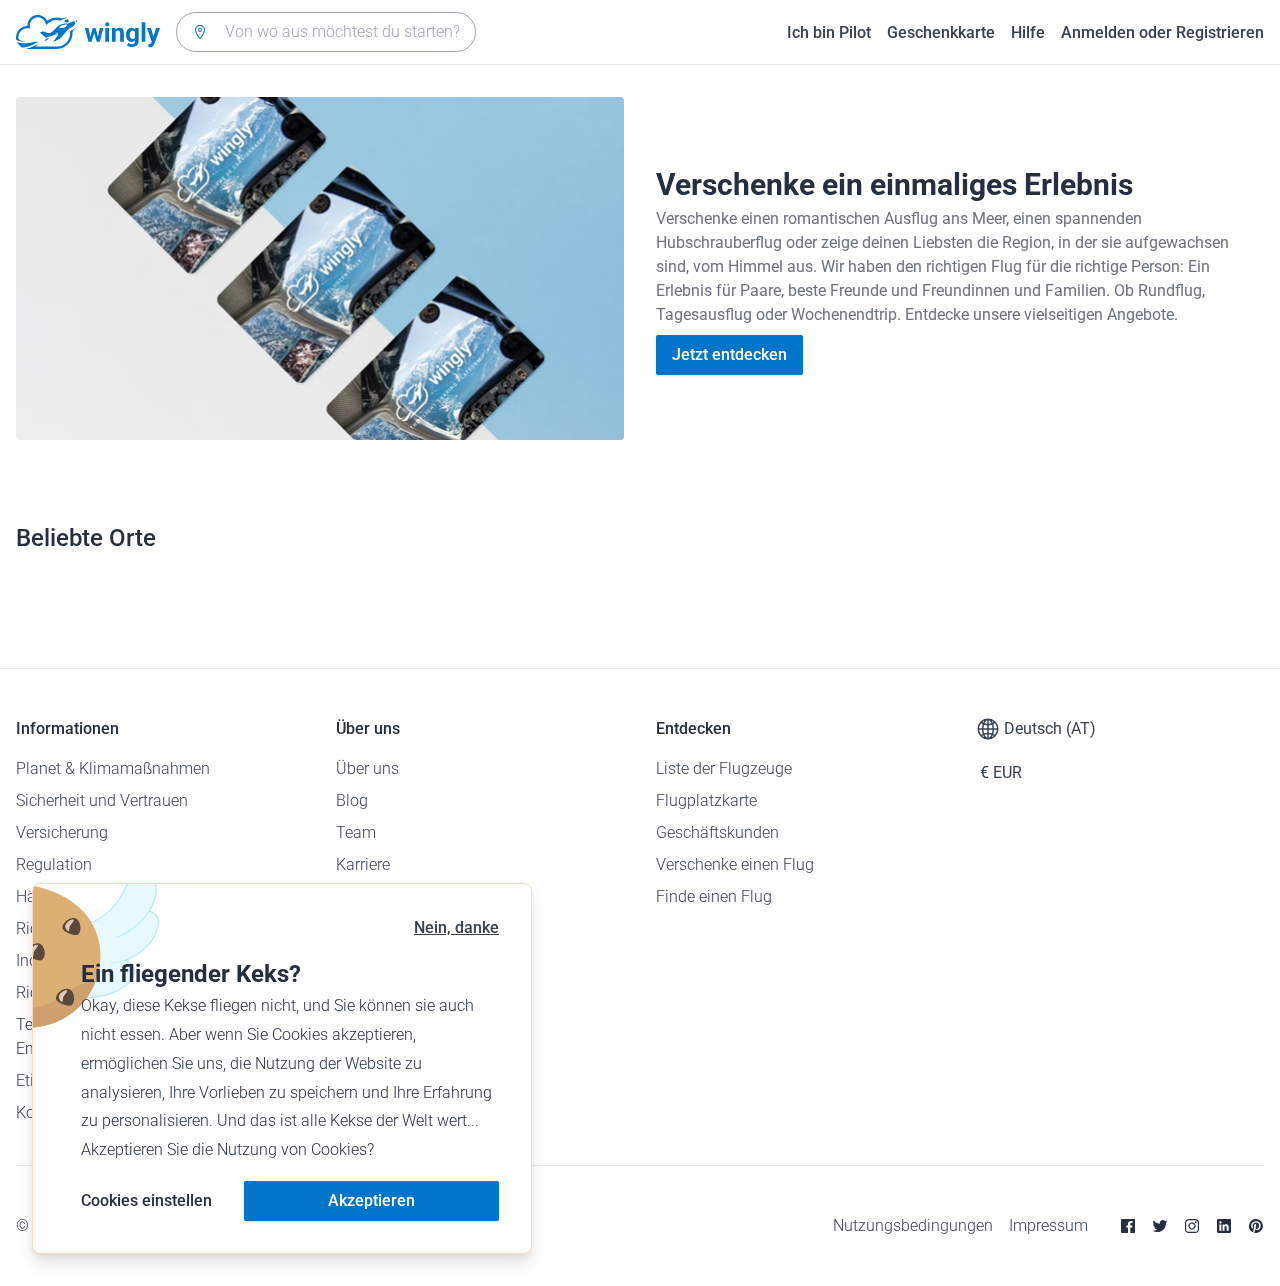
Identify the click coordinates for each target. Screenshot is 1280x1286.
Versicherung (62, 832)
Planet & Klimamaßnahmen (113, 768)
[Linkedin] (1224, 1226)
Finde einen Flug (714, 896)
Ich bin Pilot (829, 32)
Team (356, 832)
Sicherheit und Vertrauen (102, 800)
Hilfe (1028, 32)
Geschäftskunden (717, 832)
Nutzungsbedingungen (913, 1225)
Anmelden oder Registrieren (1162, 32)
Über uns (367, 768)
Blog (352, 800)
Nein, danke (456, 927)
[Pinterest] (1256, 1226)
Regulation (54, 864)
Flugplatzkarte (706, 800)
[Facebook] (1128, 1226)
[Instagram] (1192, 1226)
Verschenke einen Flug (735, 864)
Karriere (363, 864)
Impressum (1048, 1225)
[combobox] (326, 32)
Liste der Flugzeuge (724, 768)
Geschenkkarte (941, 32)
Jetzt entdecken (729, 354)
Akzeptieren (371, 1200)
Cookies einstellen (146, 1200)
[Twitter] (1160, 1226)
